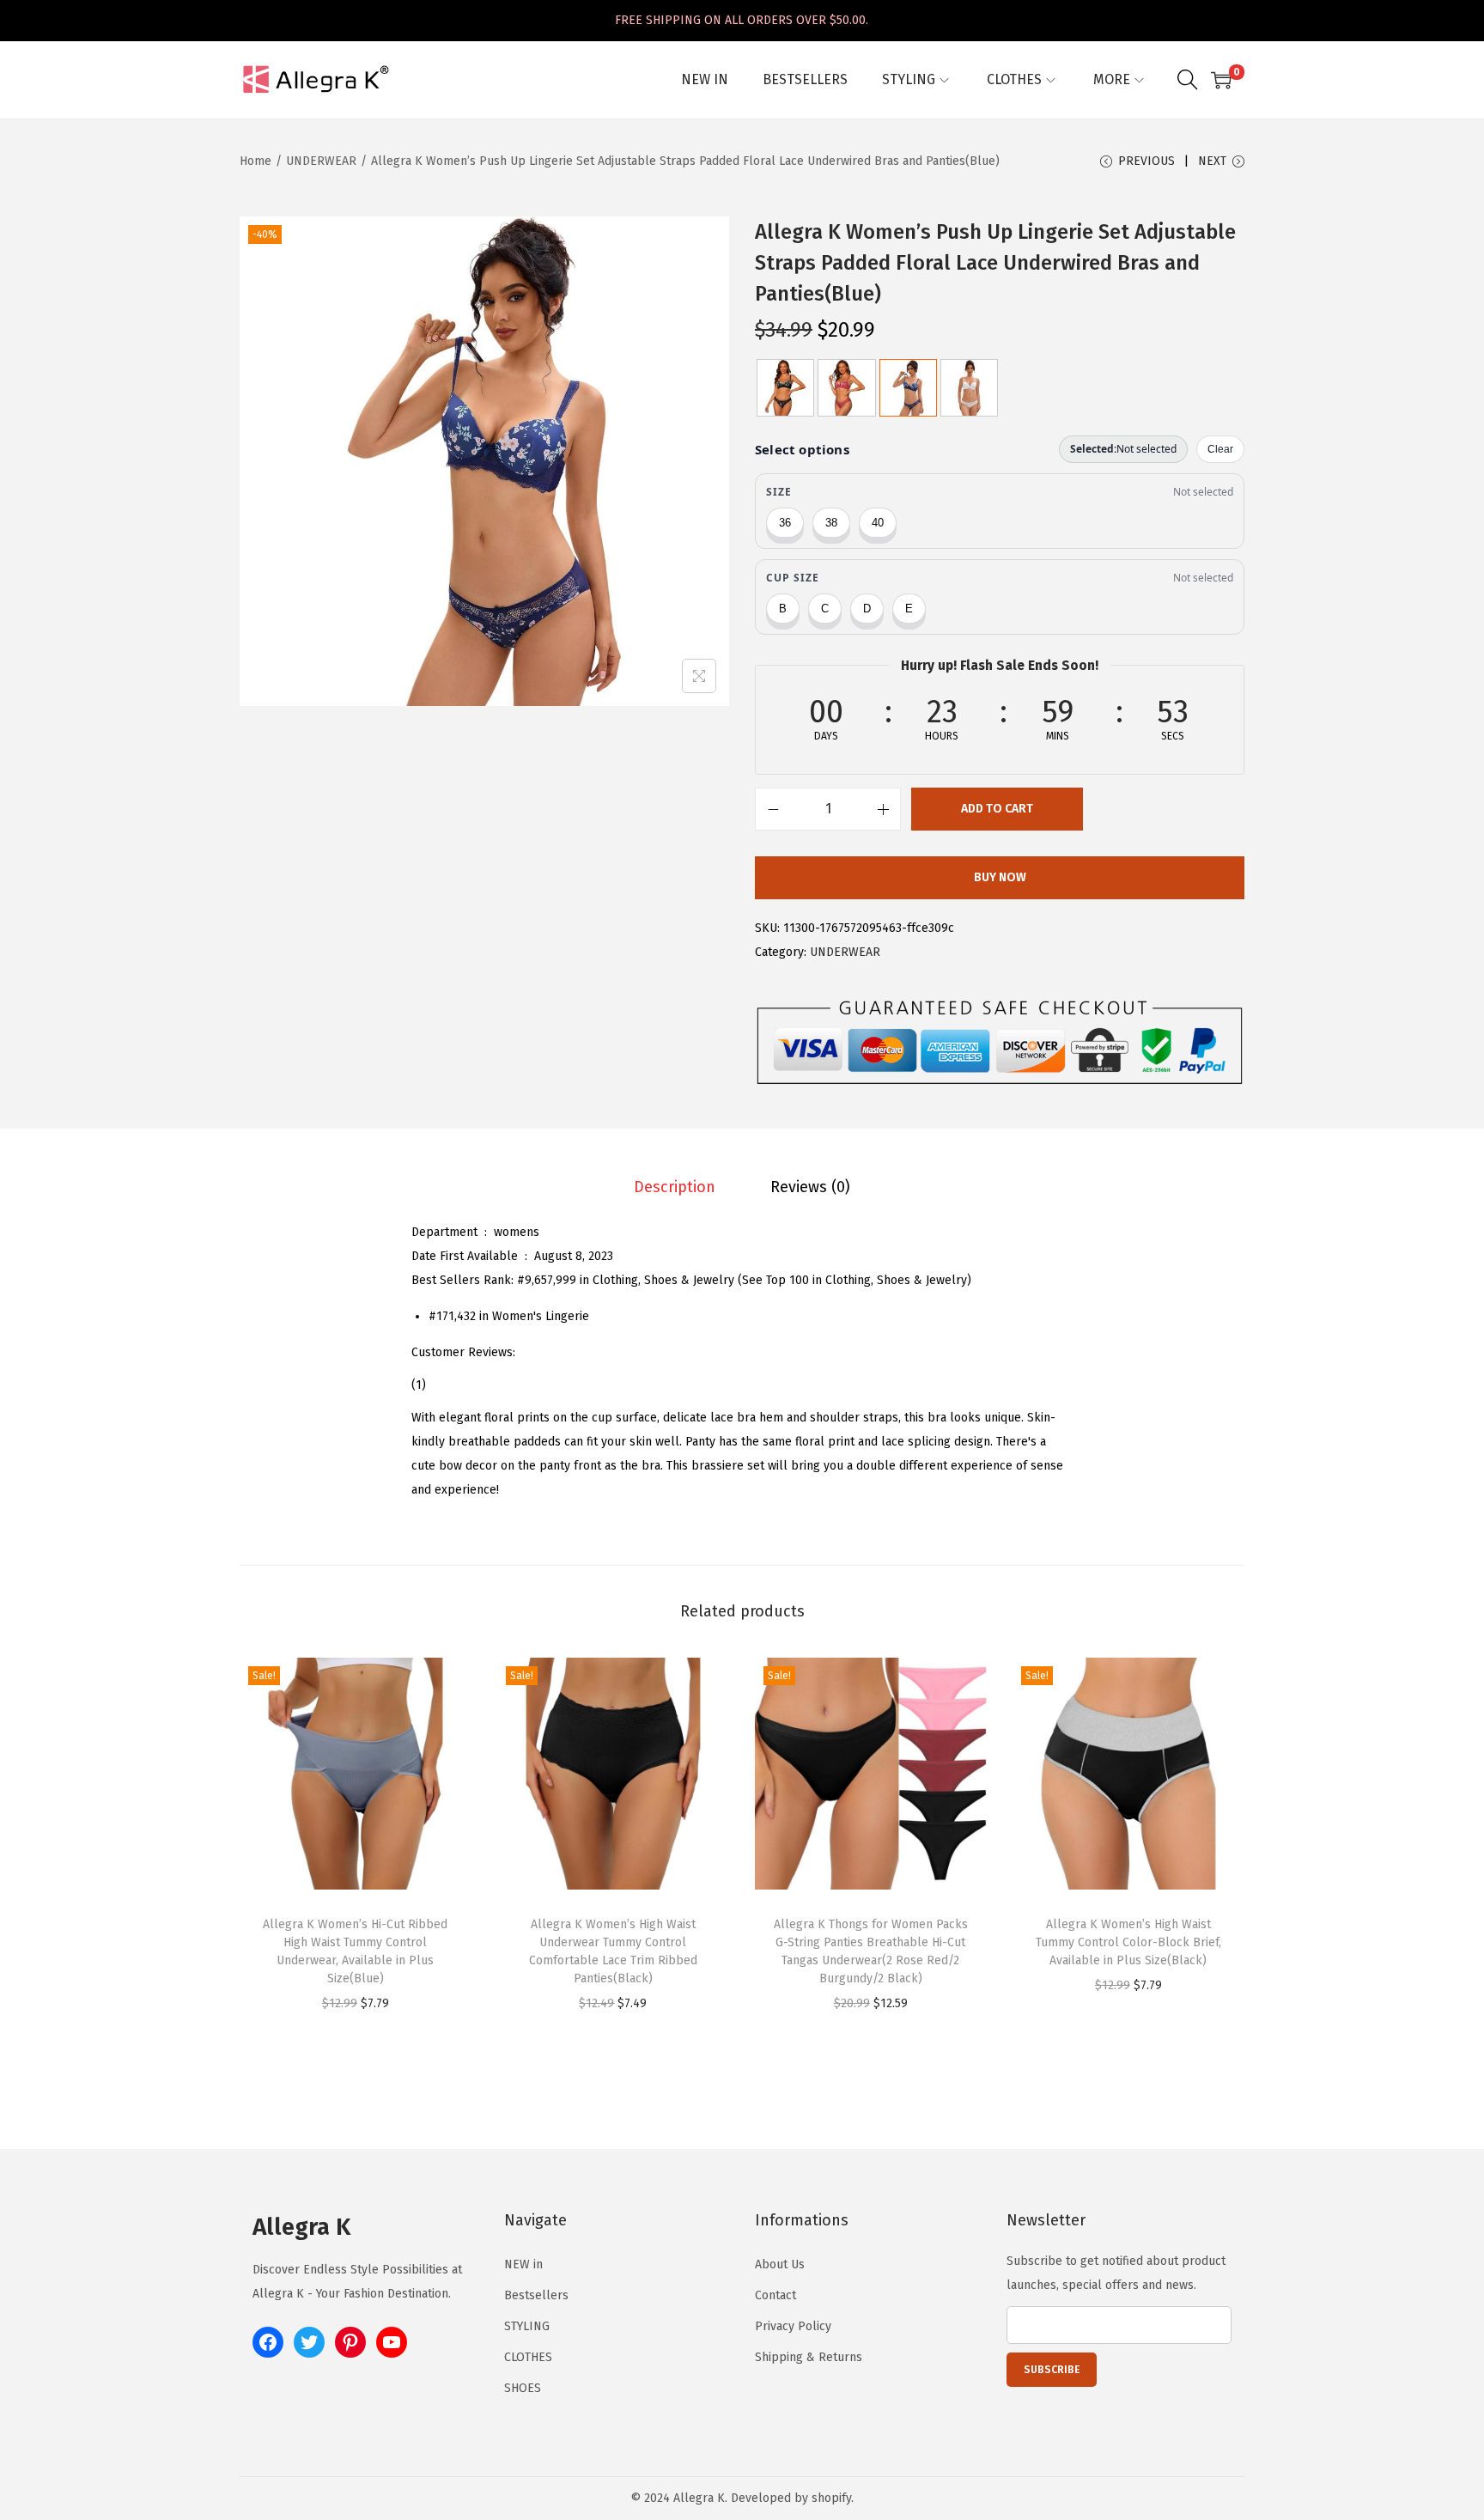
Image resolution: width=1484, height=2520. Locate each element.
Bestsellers (536, 2295)
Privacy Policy (793, 2326)
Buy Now (1000, 877)
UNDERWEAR (321, 161)
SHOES (523, 2388)
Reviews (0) (810, 1187)
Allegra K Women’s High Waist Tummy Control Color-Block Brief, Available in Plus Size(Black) (1128, 1942)
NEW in (523, 2264)
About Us (780, 2264)
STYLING (527, 2326)
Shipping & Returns (809, 2357)
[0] (1221, 80)
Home (255, 161)
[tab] (675, 1187)
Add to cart (997, 809)
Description (675, 1187)
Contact (775, 2295)
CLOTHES (528, 2357)
